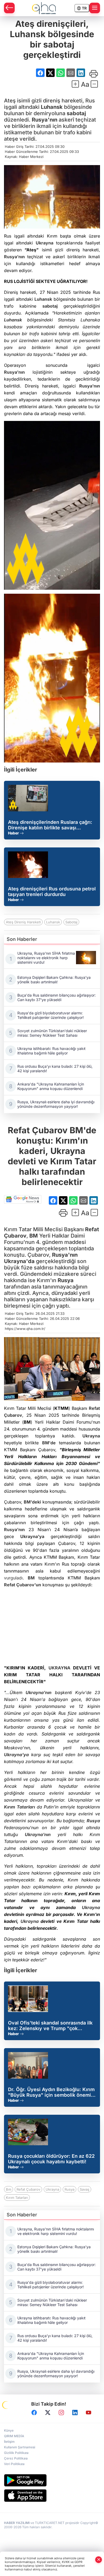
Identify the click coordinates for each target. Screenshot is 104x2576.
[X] (48, 2413)
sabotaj (76, 113)
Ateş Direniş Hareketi (23, 922)
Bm (9, 2189)
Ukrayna (45, 243)
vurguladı (13, 1578)
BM (34, 1236)
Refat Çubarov (28, 2189)
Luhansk (52, 107)
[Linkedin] (75, 2413)
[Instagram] (61, 2413)
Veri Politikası (14, 2464)
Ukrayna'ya (32, 1536)
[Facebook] (34, 2413)
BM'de (49, 1443)
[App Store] (52, 2496)
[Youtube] (89, 2413)
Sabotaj (71, 922)
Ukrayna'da (19, 1261)
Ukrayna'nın (39, 1692)
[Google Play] (52, 2480)
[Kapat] (99, 2560)
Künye (9, 2430)
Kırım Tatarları (19, 1807)
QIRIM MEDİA (14, 2436)
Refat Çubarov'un (23, 1585)
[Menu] (95, 8)
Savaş (85, 2189)
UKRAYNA (59, 1668)
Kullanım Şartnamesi (20, 2447)
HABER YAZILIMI (17, 2523)
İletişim (9, 2442)
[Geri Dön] (9, 8)
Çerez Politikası (16, 2458)
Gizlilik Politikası (16, 2453)
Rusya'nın (45, 120)
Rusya (66, 1280)
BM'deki (32, 1502)
